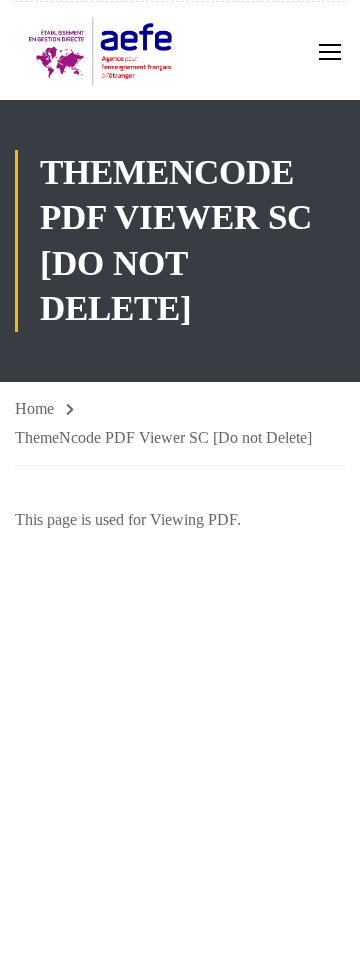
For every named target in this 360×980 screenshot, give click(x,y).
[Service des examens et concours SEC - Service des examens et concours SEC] (100, 51)
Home (34, 408)
